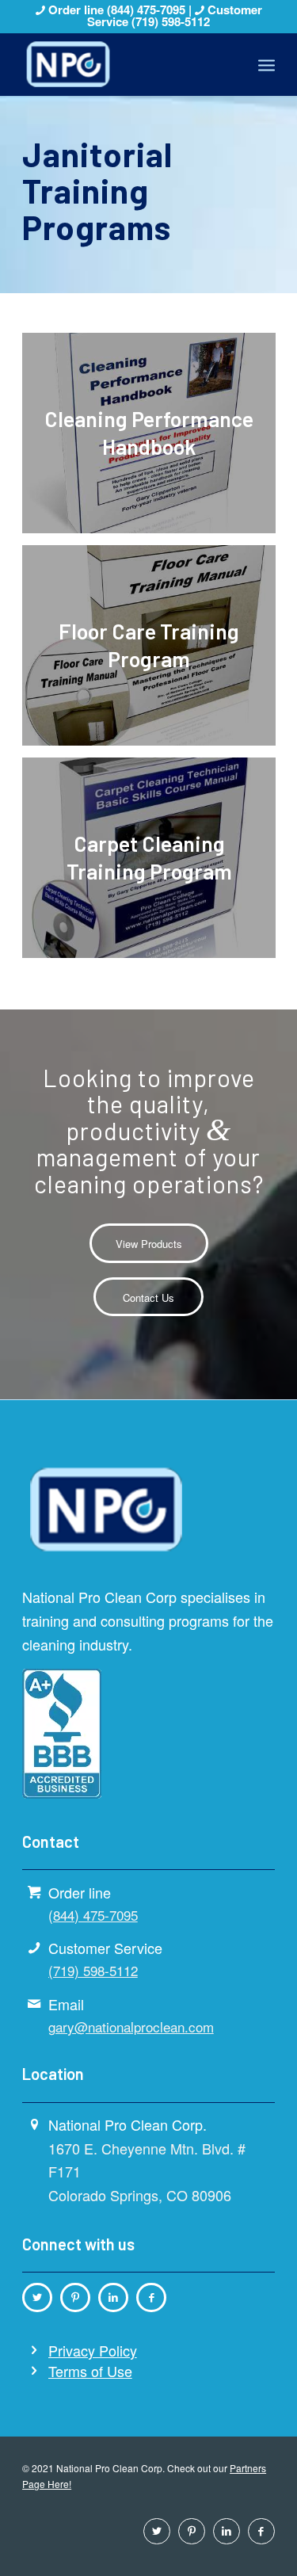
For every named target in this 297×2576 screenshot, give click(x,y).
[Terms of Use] (34, 2371)
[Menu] (267, 64)
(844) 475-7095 (148, 10)
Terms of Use (90, 2371)
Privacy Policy (93, 2350)
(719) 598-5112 (171, 21)
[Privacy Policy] (34, 2350)
